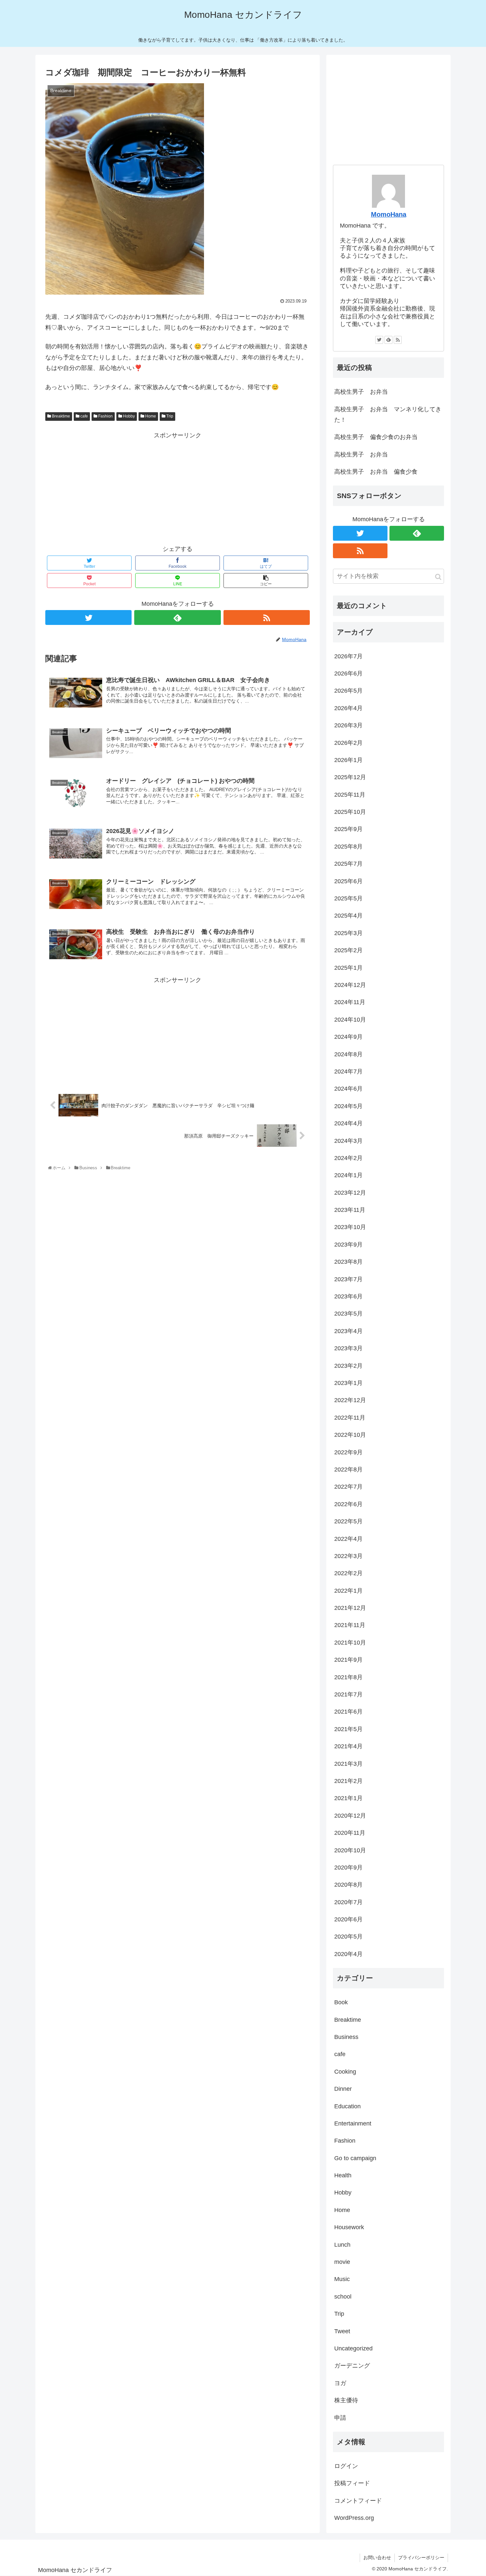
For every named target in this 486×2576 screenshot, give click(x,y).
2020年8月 (348, 1885)
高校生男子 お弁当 (361, 392)
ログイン (346, 2466)
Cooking (345, 2072)
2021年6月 (348, 1712)
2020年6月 (348, 1919)
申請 (340, 2418)
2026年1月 (348, 760)
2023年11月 (350, 1210)
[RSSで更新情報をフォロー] (267, 617)
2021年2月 (348, 1781)
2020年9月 (348, 1868)
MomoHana (389, 214)
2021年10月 (350, 1643)
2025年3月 (348, 933)
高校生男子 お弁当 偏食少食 (376, 472)
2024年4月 (348, 1123)
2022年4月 (348, 1539)
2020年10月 (350, 1850)
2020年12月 (350, 1816)
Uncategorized (353, 2348)
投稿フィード (352, 2483)
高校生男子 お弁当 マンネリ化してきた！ (388, 415)
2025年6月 (348, 881)
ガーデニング (352, 2366)
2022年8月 (348, 1469)
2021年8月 (348, 1677)
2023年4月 (348, 1331)
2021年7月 (348, 1694)
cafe (84, 416)
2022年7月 (348, 1487)
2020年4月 (348, 1954)
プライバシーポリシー (421, 2558)
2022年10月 (350, 1435)
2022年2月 (348, 1573)
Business (346, 2037)
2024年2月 (348, 1158)
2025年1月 (348, 968)
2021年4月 (348, 1746)
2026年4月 (348, 708)
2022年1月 (348, 1591)
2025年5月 (348, 898)
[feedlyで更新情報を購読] (177, 617)
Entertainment (353, 2123)
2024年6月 (348, 1089)
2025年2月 (348, 950)
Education (347, 2106)
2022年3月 (348, 1556)
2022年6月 (348, 1504)
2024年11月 (350, 1002)
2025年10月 (350, 812)
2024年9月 (348, 1037)
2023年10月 (350, 1227)
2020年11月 (350, 1833)
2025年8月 (348, 847)
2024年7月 (348, 1071)
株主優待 (346, 2400)
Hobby (128, 416)
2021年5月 (348, 1729)
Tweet (342, 2331)
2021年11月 (350, 1625)
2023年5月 (348, 1314)
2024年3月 (348, 1141)
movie (342, 2262)
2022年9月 (348, 1452)
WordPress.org (354, 2518)
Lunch (342, 2245)
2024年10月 (350, 1020)
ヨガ (340, 2383)
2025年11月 (350, 795)
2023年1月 (348, 1383)
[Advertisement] (178, 487)
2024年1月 (348, 1175)
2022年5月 (348, 1521)
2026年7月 (348, 656)
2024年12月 (350, 985)
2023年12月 (350, 1193)
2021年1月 (348, 1798)
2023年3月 (348, 1348)
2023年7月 (348, 1279)
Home (150, 416)
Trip (169, 416)
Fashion (105, 416)
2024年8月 (348, 1054)
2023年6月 (348, 1296)
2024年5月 (348, 1106)
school (343, 2297)
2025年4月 (348, 916)
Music (342, 2279)
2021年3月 (348, 1764)
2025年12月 (350, 777)
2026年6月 (348, 673)
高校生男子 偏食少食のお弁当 (376, 437)
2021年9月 (348, 1660)
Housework (349, 2227)
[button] (438, 577)
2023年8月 (348, 1262)
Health (343, 2175)
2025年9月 (348, 829)
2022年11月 (350, 1418)
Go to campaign (355, 2158)
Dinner (343, 2089)
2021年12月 (350, 1608)
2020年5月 (348, 1937)
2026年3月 (348, 725)
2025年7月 (348, 864)
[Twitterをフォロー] (88, 617)
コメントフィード (358, 2501)
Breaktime (61, 416)
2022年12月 (350, 1400)
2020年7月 (348, 1902)
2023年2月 (348, 1366)
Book (341, 2002)
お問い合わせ (377, 2558)
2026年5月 (348, 691)
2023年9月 (348, 1245)
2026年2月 (348, 743)
